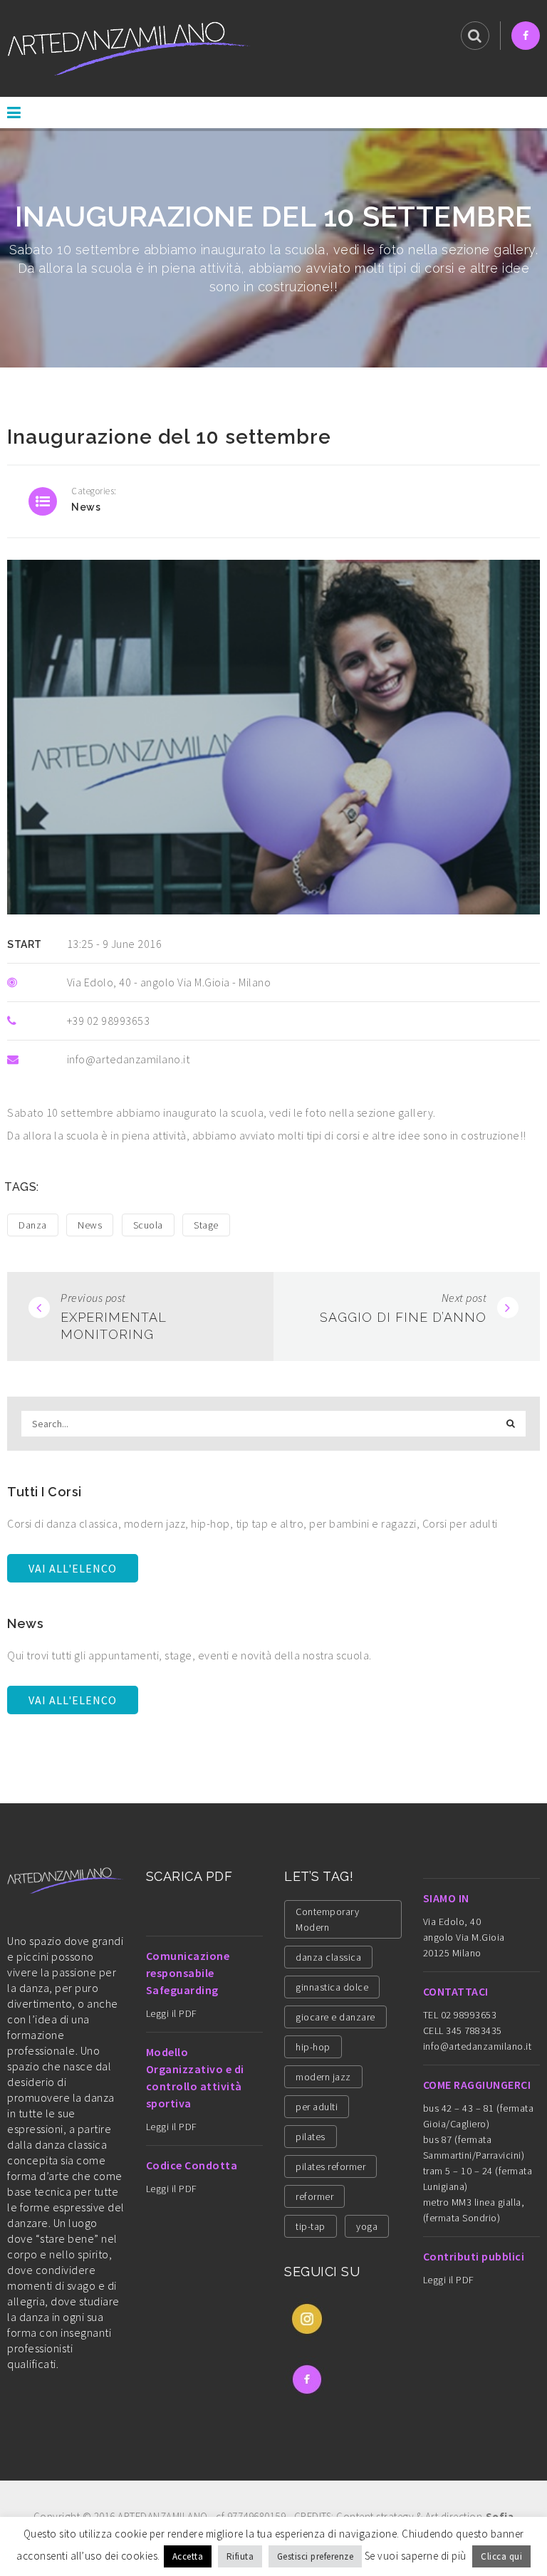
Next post (464, 1298)
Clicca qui (501, 2556)
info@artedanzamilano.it (478, 2046)
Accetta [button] (188, 2556)
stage (206, 1225)
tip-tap (311, 2226)
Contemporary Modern (327, 1919)
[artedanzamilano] (129, 47)
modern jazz (323, 2077)
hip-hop (313, 2047)
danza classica (328, 1957)
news (86, 507)
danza (33, 1225)
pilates (311, 2137)
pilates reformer (330, 2166)
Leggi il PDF (172, 2013)
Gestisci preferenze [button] (316, 2556)
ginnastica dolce (332, 1987)
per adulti (317, 2107)
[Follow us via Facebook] (526, 36)
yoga (367, 2226)
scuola (148, 1225)
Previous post (93, 1298)
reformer (314, 2196)
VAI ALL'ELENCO (73, 1568)
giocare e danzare (335, 2017)
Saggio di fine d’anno (403, 1317)
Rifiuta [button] (240, 2556)
